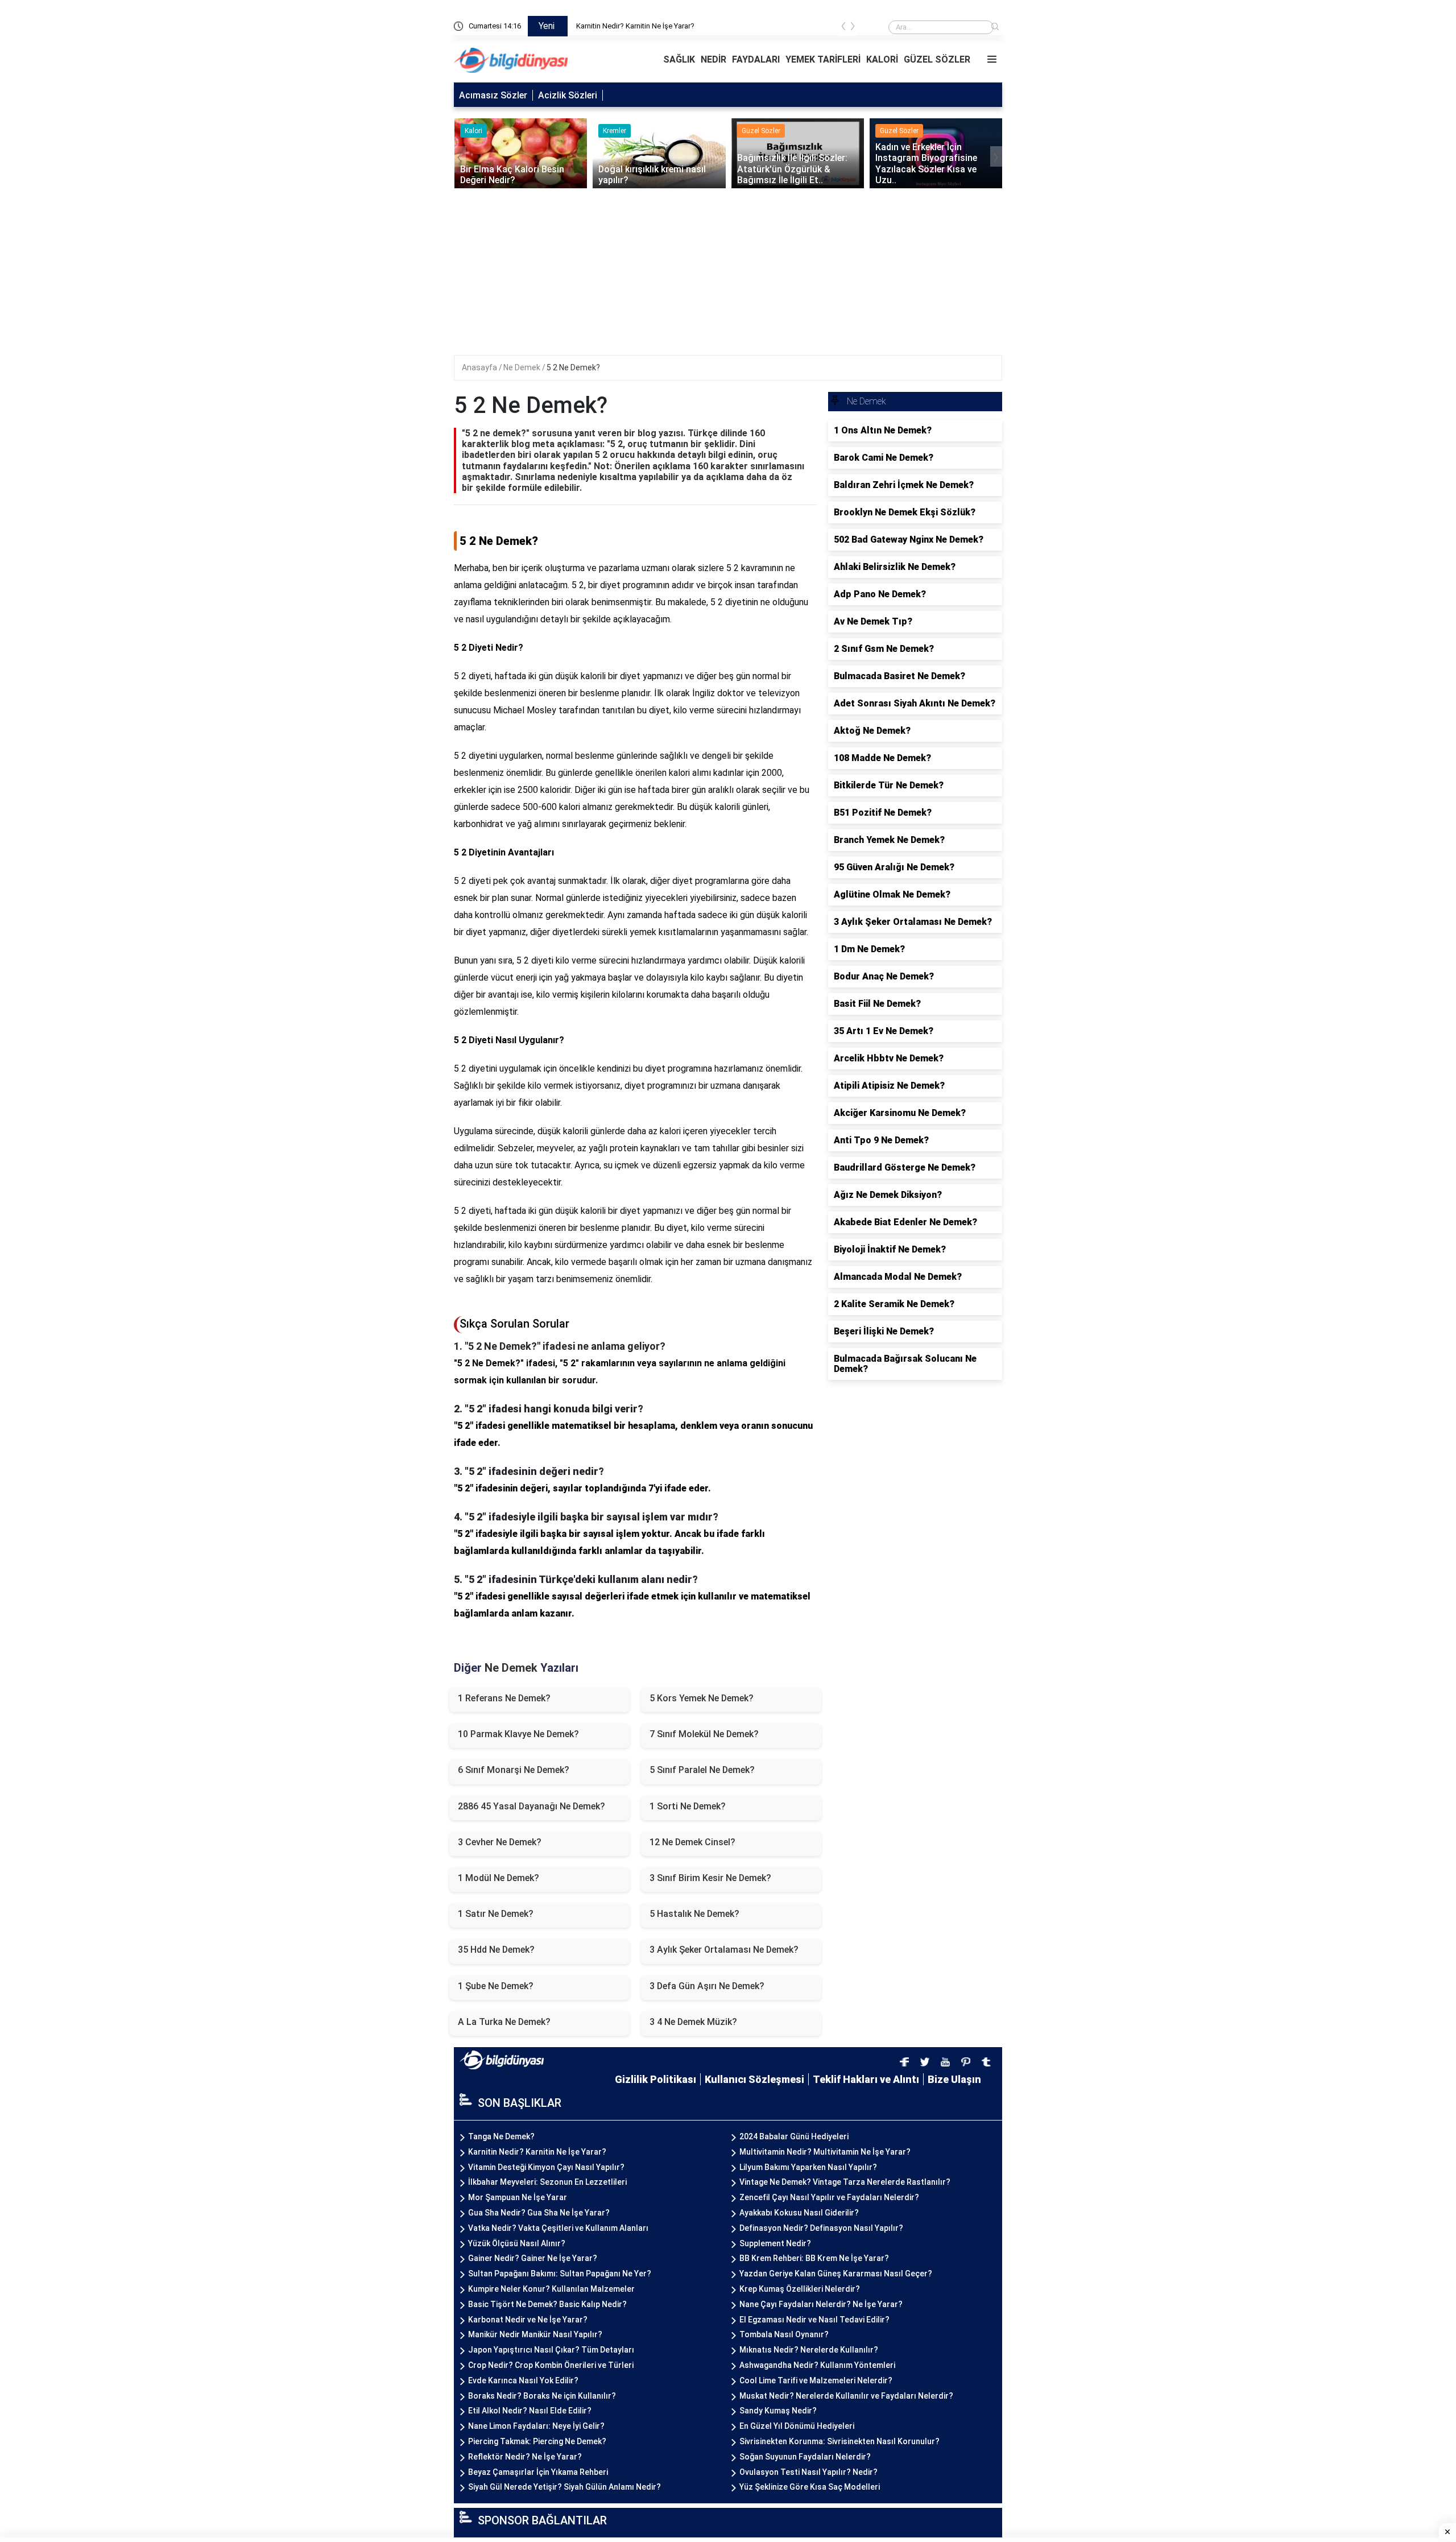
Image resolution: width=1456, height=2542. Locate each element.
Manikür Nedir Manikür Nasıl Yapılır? (535, 2334)
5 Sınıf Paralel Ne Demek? (702, 1770)
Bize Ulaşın (954, 2079)
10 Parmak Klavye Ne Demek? (518, 1734)
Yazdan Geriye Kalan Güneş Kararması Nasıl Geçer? (836, 2274)
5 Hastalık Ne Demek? (694, 1914)
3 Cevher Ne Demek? (500, 1842)
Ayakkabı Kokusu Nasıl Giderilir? (799, 2213)
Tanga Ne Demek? (607, 26)
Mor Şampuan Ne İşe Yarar (518, 2197)
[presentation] (843, 28)
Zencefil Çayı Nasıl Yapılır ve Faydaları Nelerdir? (829, 2197)
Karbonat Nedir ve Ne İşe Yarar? (528, 2320)
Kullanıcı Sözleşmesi (754, 2079)
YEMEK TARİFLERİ (823, 59)
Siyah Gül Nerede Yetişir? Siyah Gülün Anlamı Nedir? (564, 2487)
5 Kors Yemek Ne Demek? (702, 1698)
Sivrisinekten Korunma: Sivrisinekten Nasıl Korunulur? (839, 2441)
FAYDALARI (756, 59)
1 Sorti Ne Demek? (688, 1806)
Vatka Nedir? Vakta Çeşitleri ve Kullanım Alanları (558, 2228)
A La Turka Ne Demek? (504, 2022)
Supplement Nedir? (775, 2243)
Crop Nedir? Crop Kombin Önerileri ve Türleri (551, 2365)
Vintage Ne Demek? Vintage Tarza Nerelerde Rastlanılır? (845, 2182)
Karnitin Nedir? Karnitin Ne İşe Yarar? (537, 2152)
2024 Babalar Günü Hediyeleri (794, 2136)
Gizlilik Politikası (655, 2079)
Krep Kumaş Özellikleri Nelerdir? (800, 2289)
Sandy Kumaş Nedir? (778, 2411)
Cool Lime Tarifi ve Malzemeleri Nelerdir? (816, 2380)
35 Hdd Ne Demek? (496, 1950)
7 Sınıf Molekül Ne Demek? (704, 1734)
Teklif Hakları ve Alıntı (866, 2079)
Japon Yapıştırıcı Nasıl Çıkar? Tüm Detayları (551, 2350)
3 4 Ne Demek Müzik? (693, 2022)
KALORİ (882, 59)
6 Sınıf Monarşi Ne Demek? (514, 1770)
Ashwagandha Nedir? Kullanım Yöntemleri (817, 2365)
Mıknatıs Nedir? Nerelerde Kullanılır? (809, 2350)
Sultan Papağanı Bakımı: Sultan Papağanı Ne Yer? (560, 2274)
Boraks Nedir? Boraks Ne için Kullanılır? (542, 2396)
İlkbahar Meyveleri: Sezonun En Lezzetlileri (547, 2182)
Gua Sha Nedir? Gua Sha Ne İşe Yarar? (539, 2213)
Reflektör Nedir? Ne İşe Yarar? (525, 2457)
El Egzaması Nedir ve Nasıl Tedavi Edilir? (814, 2320)
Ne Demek (523, 367)
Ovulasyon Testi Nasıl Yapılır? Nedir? (808, 2472)
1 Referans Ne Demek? (504, 1698)
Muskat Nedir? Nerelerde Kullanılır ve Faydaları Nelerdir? (846, 2396)
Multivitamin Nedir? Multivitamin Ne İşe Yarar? (825, 2152)
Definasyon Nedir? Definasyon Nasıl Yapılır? (821, 2228)
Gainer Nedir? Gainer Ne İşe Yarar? (533, 2258)
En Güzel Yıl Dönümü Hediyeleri (797, 2426)
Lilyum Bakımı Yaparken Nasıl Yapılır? (808, 2167)
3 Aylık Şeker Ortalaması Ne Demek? (724, 1950)
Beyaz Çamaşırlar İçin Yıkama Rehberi (538, 2472)
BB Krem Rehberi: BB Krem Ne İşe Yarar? (814, 2258)
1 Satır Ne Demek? (496, 1914)
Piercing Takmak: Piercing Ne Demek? (537, 2441)
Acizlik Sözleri (568, 95)
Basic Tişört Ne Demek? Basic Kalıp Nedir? (547, 2304)
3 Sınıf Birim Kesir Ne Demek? (710, 1878)
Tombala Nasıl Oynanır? (784, 2334)
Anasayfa (480, 367)
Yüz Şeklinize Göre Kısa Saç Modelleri (810, 2487)
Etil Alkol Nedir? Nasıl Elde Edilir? (530, 2411)
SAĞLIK (679, 59)
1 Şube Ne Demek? (496, 1986)
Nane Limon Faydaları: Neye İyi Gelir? (536, 2426)
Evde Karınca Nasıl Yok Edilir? (523, 2380)
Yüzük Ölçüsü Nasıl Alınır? (517, 2243)
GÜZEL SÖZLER (937, 59)
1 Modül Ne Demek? (499, 1878)
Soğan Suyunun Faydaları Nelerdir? (805, 2457)
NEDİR (713, 59)
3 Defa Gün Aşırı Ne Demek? (707, 1986)
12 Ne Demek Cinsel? (692, 1842)
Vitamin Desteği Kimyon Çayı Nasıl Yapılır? (546, 2167)
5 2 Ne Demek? (573, 367)
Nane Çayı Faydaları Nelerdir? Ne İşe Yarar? (821, 2304)
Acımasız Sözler (493, 95)
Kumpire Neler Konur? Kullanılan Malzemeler (551, 2289)
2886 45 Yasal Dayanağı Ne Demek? (531, 1806)
